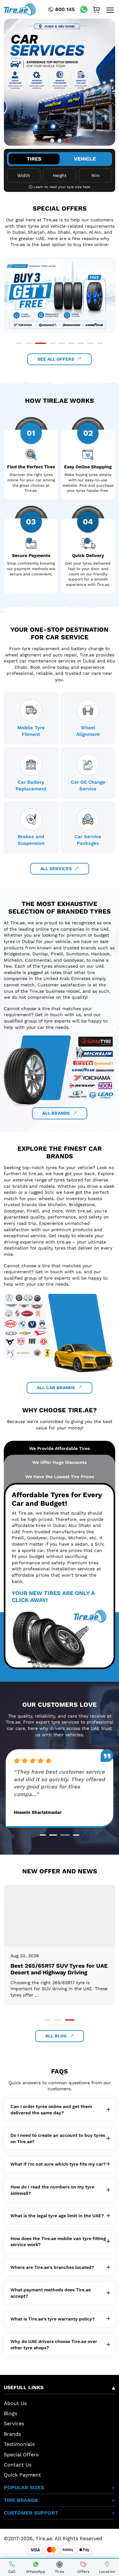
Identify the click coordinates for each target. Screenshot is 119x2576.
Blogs (10, 2413)
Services (14, 2424)
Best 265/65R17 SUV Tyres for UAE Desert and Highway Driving (59, 1969)
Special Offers (21, 2455)
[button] (52, 140)
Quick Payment (22, 2475)
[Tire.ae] (20, 9)
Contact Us (18, 2465)
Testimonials (19, 2444)
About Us (15, 2403)
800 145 (65, 9)
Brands (12, 2434)
